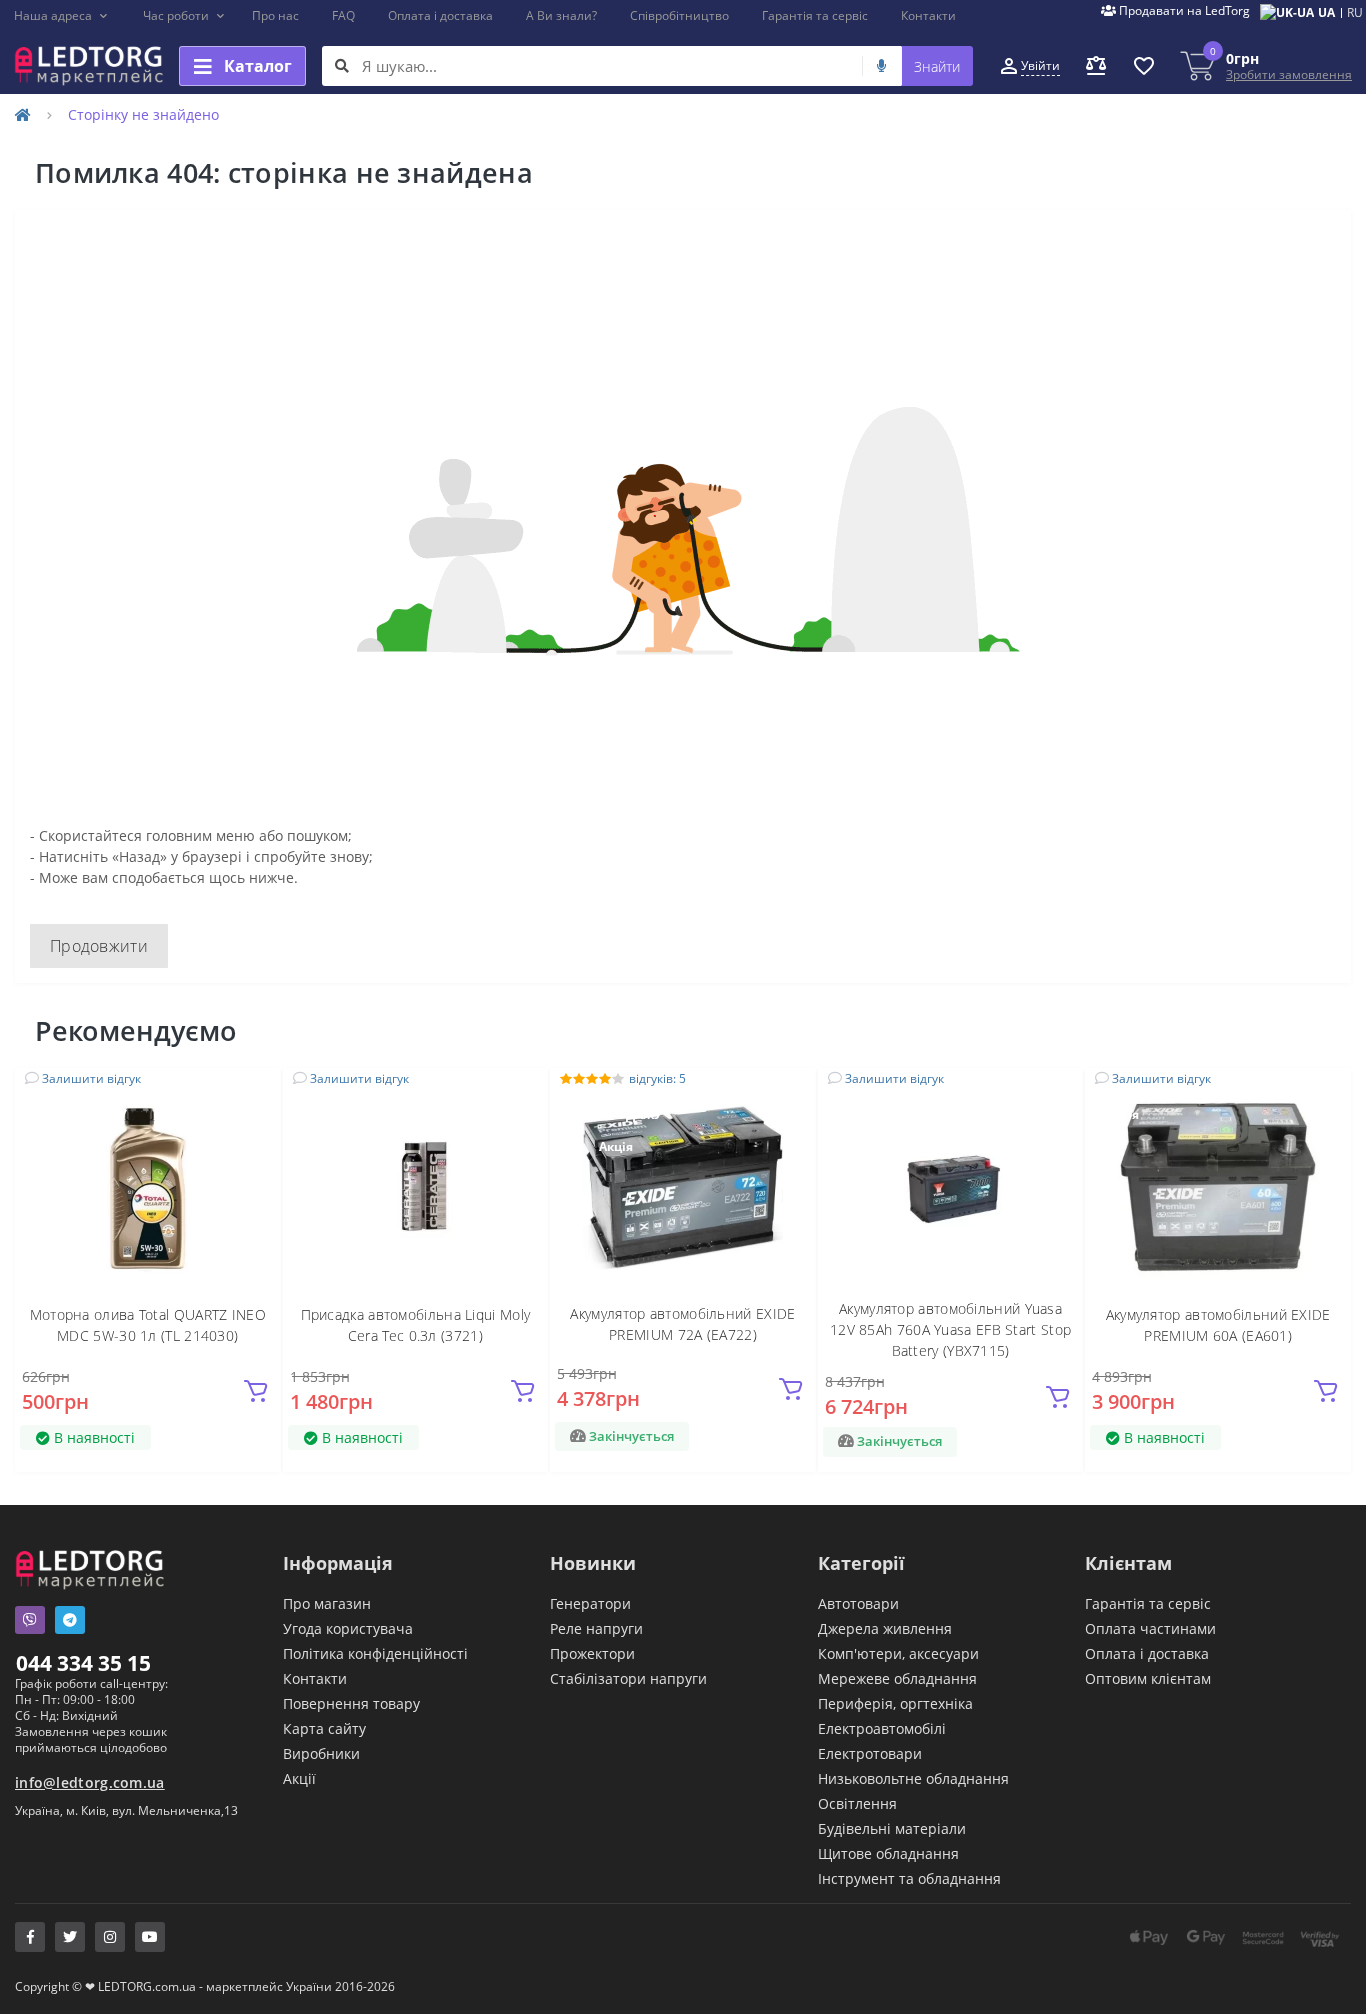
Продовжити (99, 946)
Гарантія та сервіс (815, 15)
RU (1355, 12)
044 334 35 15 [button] (83, 1663)
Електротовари (870, 1753)
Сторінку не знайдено (143, 114)
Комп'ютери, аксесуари (898, 1653)
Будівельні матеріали (892, 1828)
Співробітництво (679, 15)
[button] (61, 16)
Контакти (928, 15)
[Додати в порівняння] (254, 1124)
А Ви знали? (561, 15)
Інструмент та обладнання (909, 1878)
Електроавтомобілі (882, 1728)
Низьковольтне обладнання (913, 1778)
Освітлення (857, 1803)
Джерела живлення (885, 1628)
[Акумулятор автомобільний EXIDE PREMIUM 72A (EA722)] (683, 1186)
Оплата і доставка (440, 15)
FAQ (343, 15)
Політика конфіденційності (375, 1653)
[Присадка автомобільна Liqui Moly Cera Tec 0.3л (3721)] (415, 1186)
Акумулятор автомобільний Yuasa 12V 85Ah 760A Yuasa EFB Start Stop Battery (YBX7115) (950, 1329)
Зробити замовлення (1289, 74)
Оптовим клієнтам (1148, 1678)
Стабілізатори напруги (628, 1678)
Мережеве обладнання (897, 1678)
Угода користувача (348, 1628)
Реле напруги (596, 1628)
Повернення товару (351, 1703)
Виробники (321, 1753)
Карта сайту (324, 1728)
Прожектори (592, 1653)
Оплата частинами (1150, 1628)
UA (1326, 12)
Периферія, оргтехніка (895, 1703)
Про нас (275, 15)
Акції (299, 1778)
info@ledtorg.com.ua (90, 1782)
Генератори (590, 1603)
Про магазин (327, 1603)
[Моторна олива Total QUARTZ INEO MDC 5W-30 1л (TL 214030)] (148, 1186)
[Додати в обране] (253, 1094)
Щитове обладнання (888, 1853)
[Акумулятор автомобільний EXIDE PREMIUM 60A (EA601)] (1218, 1186)
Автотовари (858, 1603)
